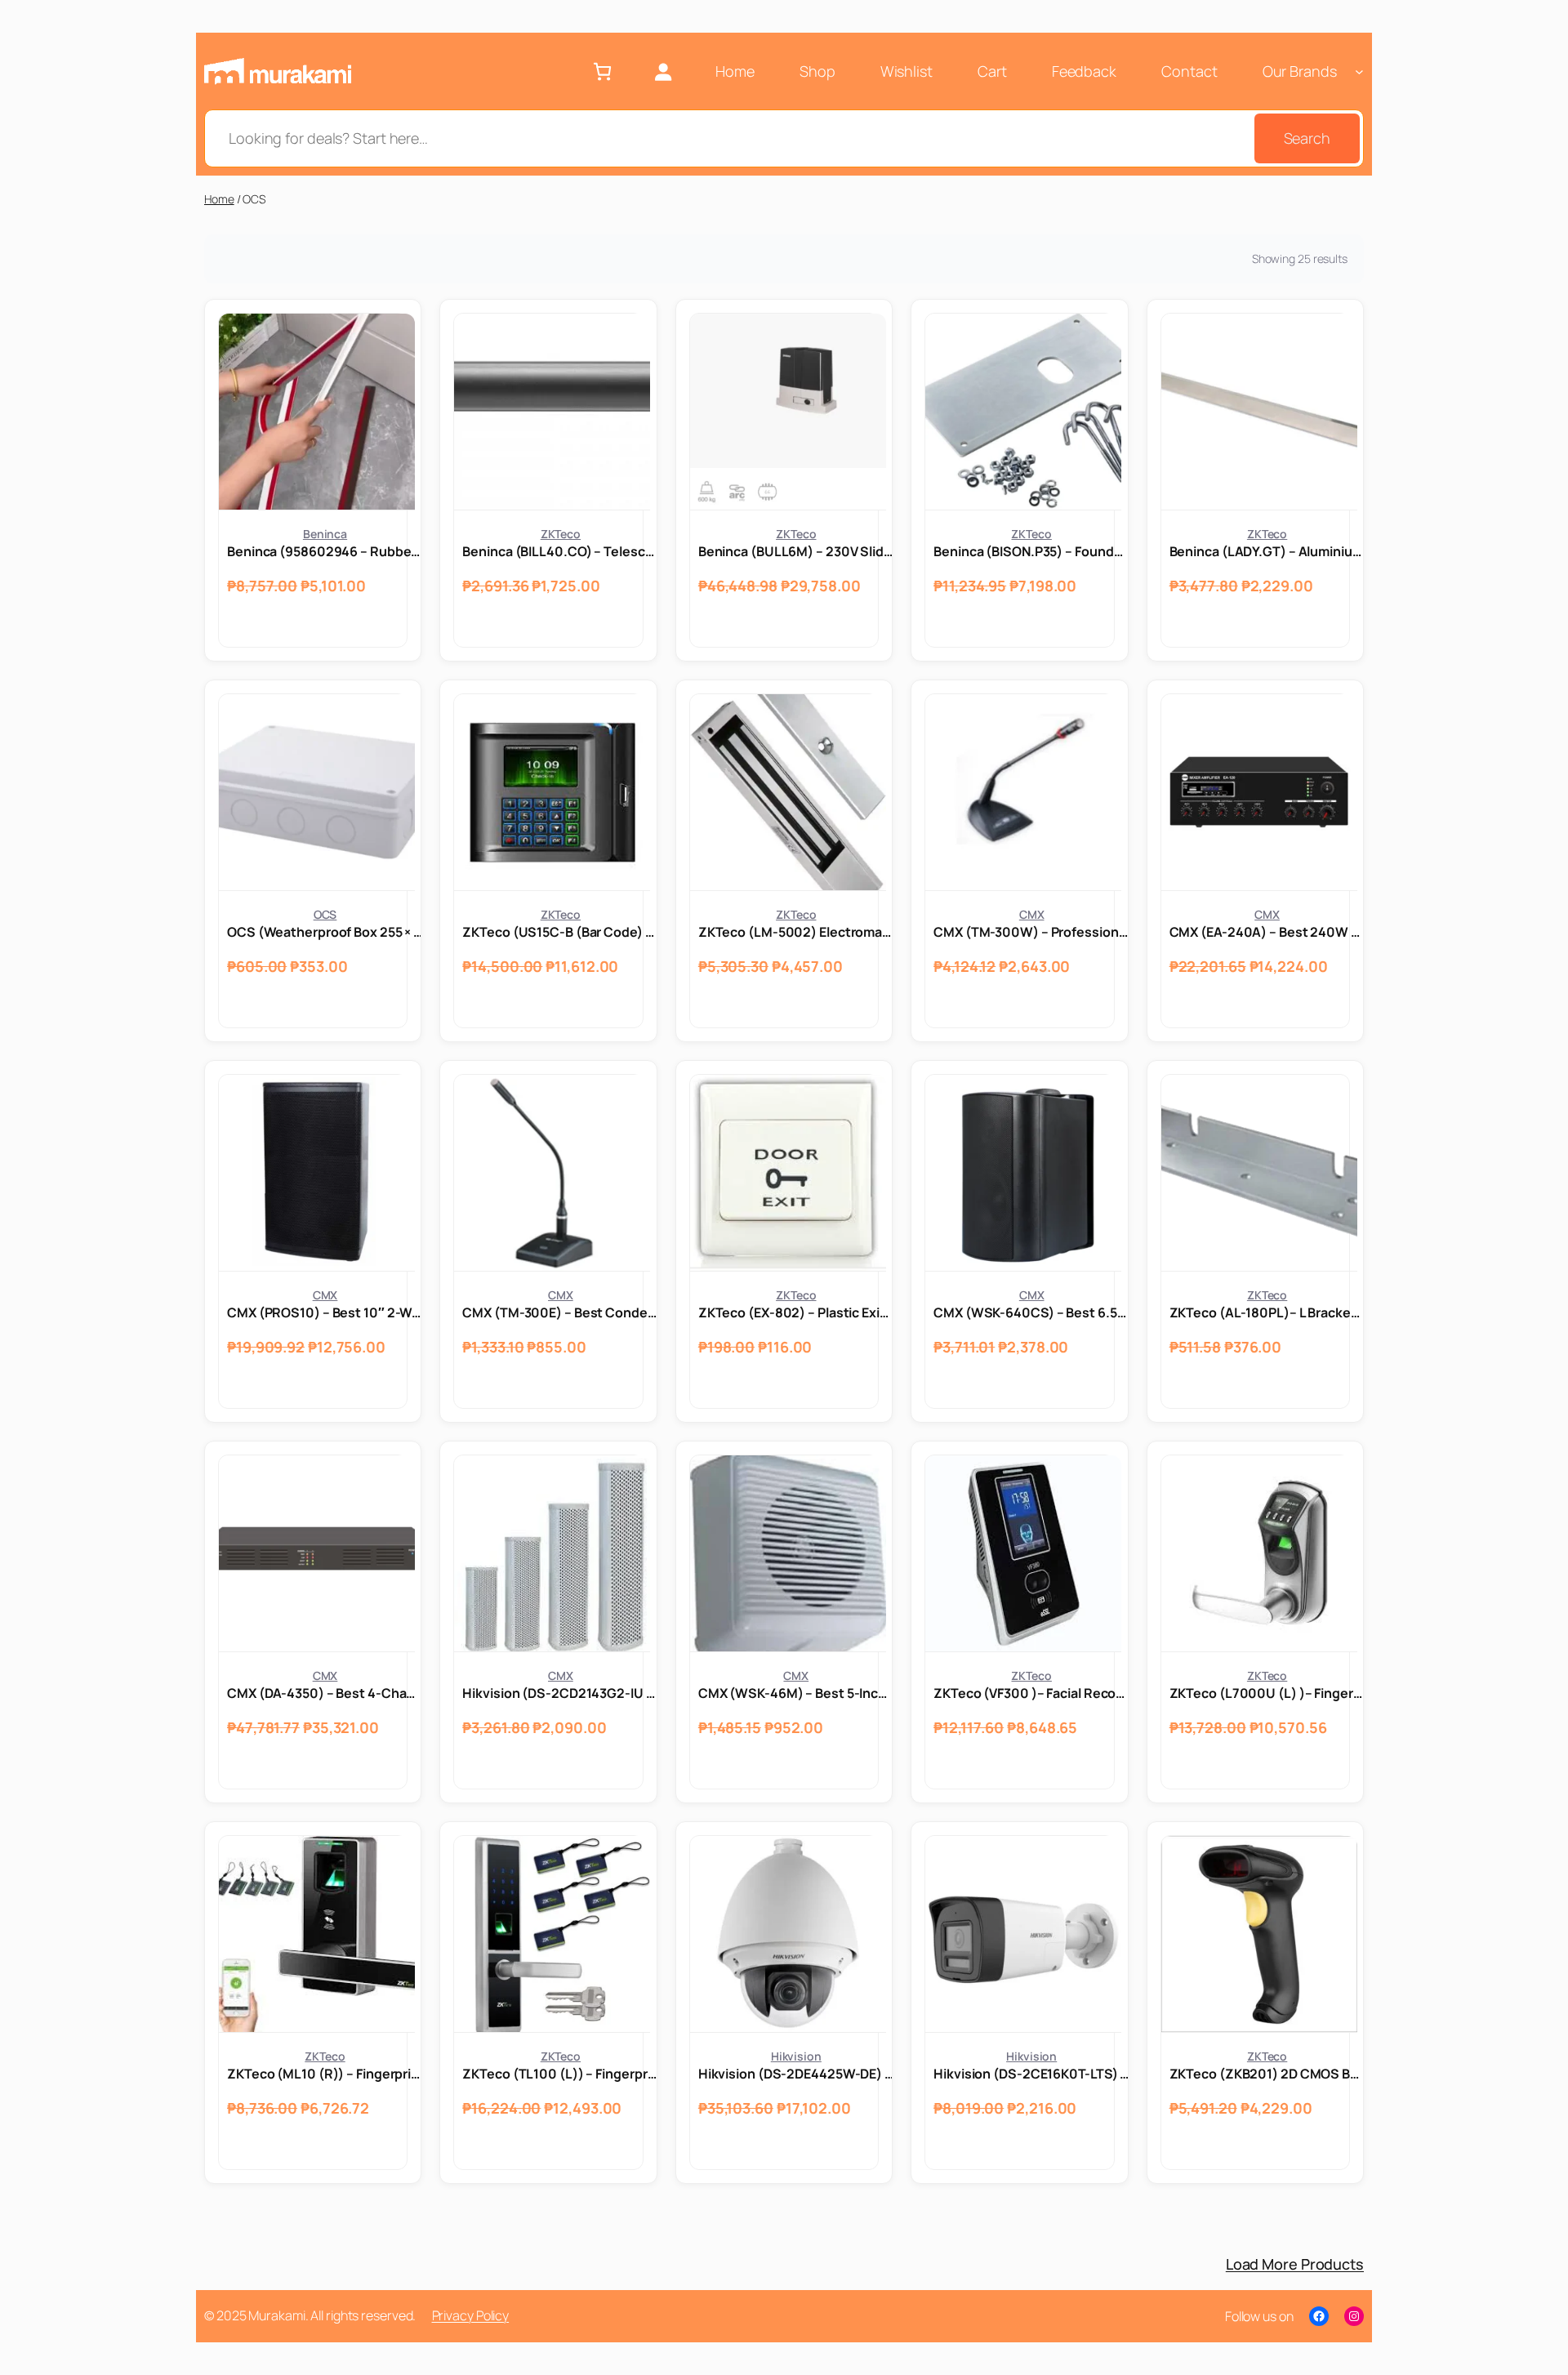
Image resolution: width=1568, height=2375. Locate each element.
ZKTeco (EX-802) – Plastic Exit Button (796, 1312)
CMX (1032, 914)
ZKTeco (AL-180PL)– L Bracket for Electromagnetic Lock (1267, 1312)
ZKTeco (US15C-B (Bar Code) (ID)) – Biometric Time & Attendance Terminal (560, 932)
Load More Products (1295, 2264)
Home (219, 199)
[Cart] (602, 71)
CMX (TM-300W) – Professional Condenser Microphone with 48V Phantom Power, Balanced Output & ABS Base (1031, 932)
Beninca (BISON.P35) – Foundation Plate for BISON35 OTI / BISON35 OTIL (1031, 551)
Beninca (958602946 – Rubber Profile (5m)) (325, 551)
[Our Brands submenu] (1359, 71)
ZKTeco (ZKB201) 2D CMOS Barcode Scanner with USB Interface (1267, 2074)
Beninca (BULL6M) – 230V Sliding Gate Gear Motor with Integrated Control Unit (796, 551)
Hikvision (796, 2056)
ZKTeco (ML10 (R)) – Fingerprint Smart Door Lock (325, 2074)
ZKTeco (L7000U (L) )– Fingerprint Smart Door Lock (1267, 1693)
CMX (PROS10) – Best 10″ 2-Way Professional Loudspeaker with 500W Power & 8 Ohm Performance (325, 1312)
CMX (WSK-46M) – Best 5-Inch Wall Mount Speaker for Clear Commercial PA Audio (796, 1693)
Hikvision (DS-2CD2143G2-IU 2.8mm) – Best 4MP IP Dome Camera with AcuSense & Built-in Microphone (560, 1693)
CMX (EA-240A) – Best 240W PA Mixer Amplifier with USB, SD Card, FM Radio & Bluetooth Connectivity (1267, 932)
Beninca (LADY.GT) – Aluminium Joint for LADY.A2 (1267, 551)
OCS (325, 914)
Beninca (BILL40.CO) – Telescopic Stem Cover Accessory (560, 551)
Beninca (325, 534)
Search (1307, 138)
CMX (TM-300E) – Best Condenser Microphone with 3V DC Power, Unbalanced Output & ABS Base (560, 1312)
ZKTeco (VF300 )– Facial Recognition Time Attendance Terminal (1031, 1693)
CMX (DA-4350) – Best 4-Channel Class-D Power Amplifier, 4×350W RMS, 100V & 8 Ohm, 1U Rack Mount (325, 1693)
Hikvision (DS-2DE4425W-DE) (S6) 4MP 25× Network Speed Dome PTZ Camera (796, 2074)
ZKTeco (561, 534)
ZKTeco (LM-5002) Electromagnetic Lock (796, 932)
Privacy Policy (471, 2315)
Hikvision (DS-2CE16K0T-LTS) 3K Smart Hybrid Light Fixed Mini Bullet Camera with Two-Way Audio (1031, 2074)
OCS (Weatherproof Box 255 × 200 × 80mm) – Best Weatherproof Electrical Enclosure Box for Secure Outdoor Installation (325, 932)
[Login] (663, 71)
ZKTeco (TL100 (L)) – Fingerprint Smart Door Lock (560, 2074)
